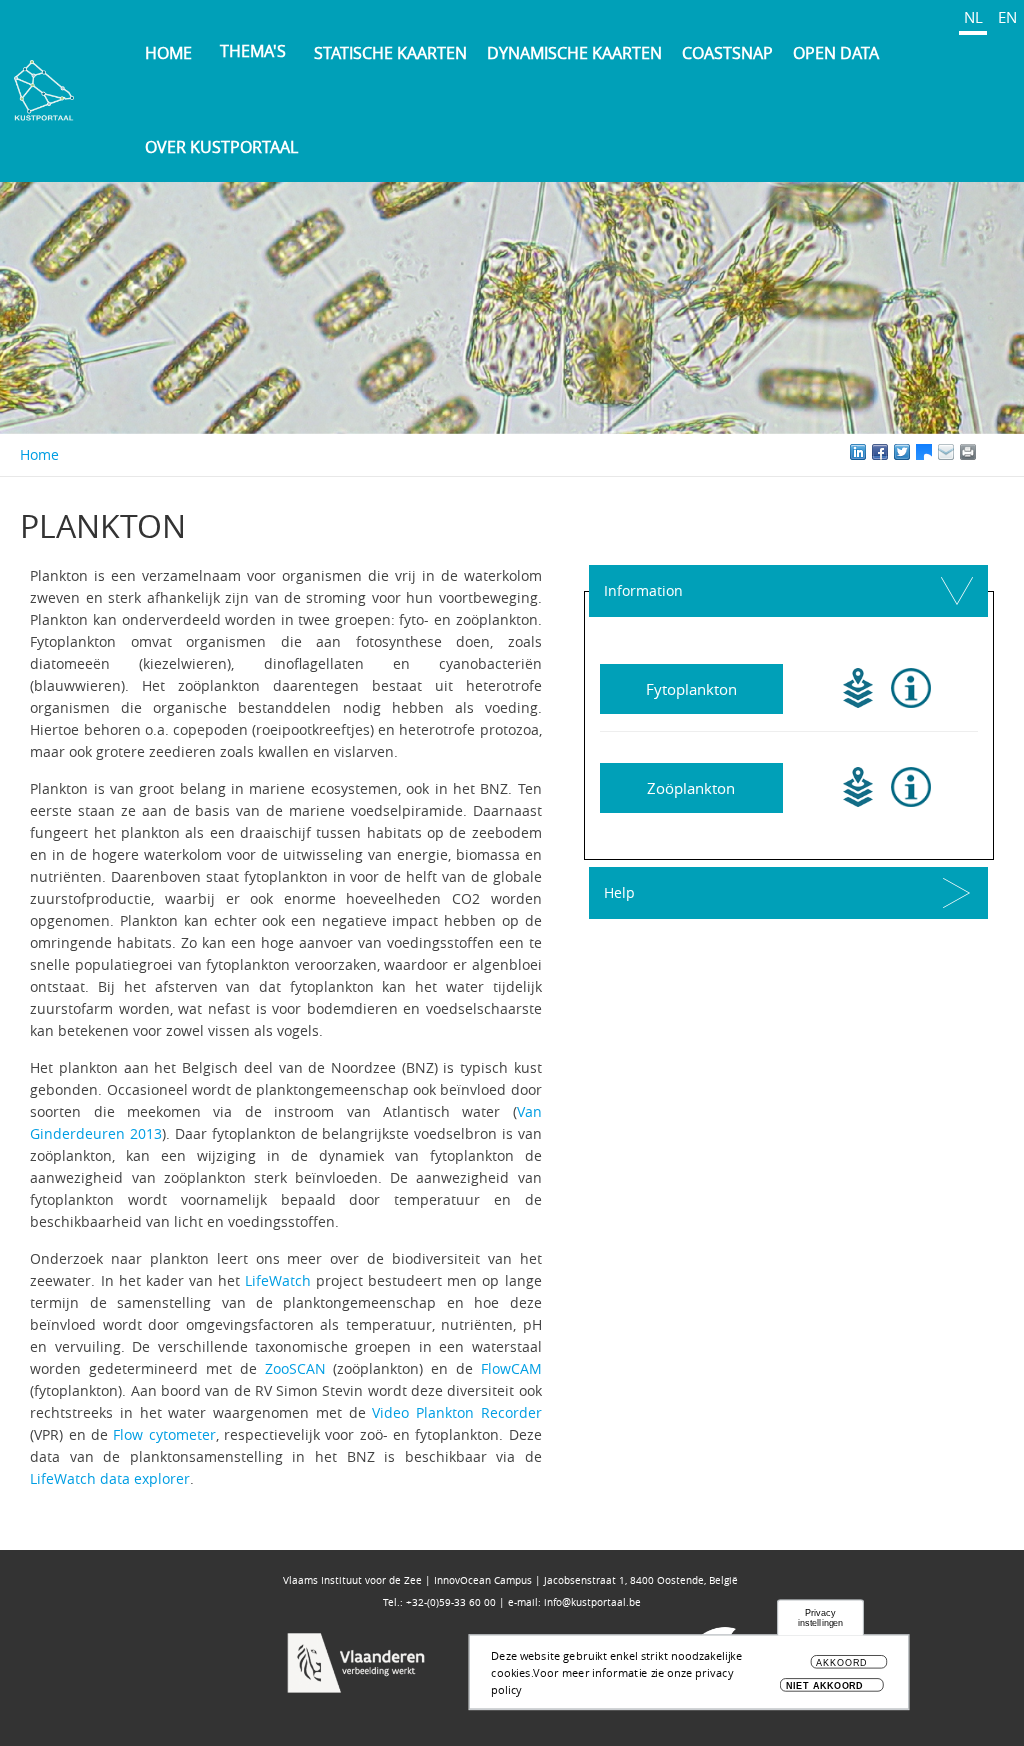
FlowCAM (511, 1368)
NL (973, 17)
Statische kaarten (390, 53)
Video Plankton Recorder (456, 1412)
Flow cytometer (164, 1434)
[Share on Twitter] (902, 452)
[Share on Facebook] (880, 452)
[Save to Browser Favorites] (946, 452)
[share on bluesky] (924, 452)
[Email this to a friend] (968, 452)
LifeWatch (278, 1280)
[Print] (990, 452)
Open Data (836, 53)
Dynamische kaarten (574, 53)
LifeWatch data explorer (110, 1478)
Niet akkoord (825, 1685)
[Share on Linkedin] (858, 452)
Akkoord (841, 1663)
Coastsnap (727, 53)
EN (1007, 17)
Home (168, 53)
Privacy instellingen (821, 1618)
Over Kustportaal (221, 147)
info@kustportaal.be (592, 1602)
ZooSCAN (295, 1368)
